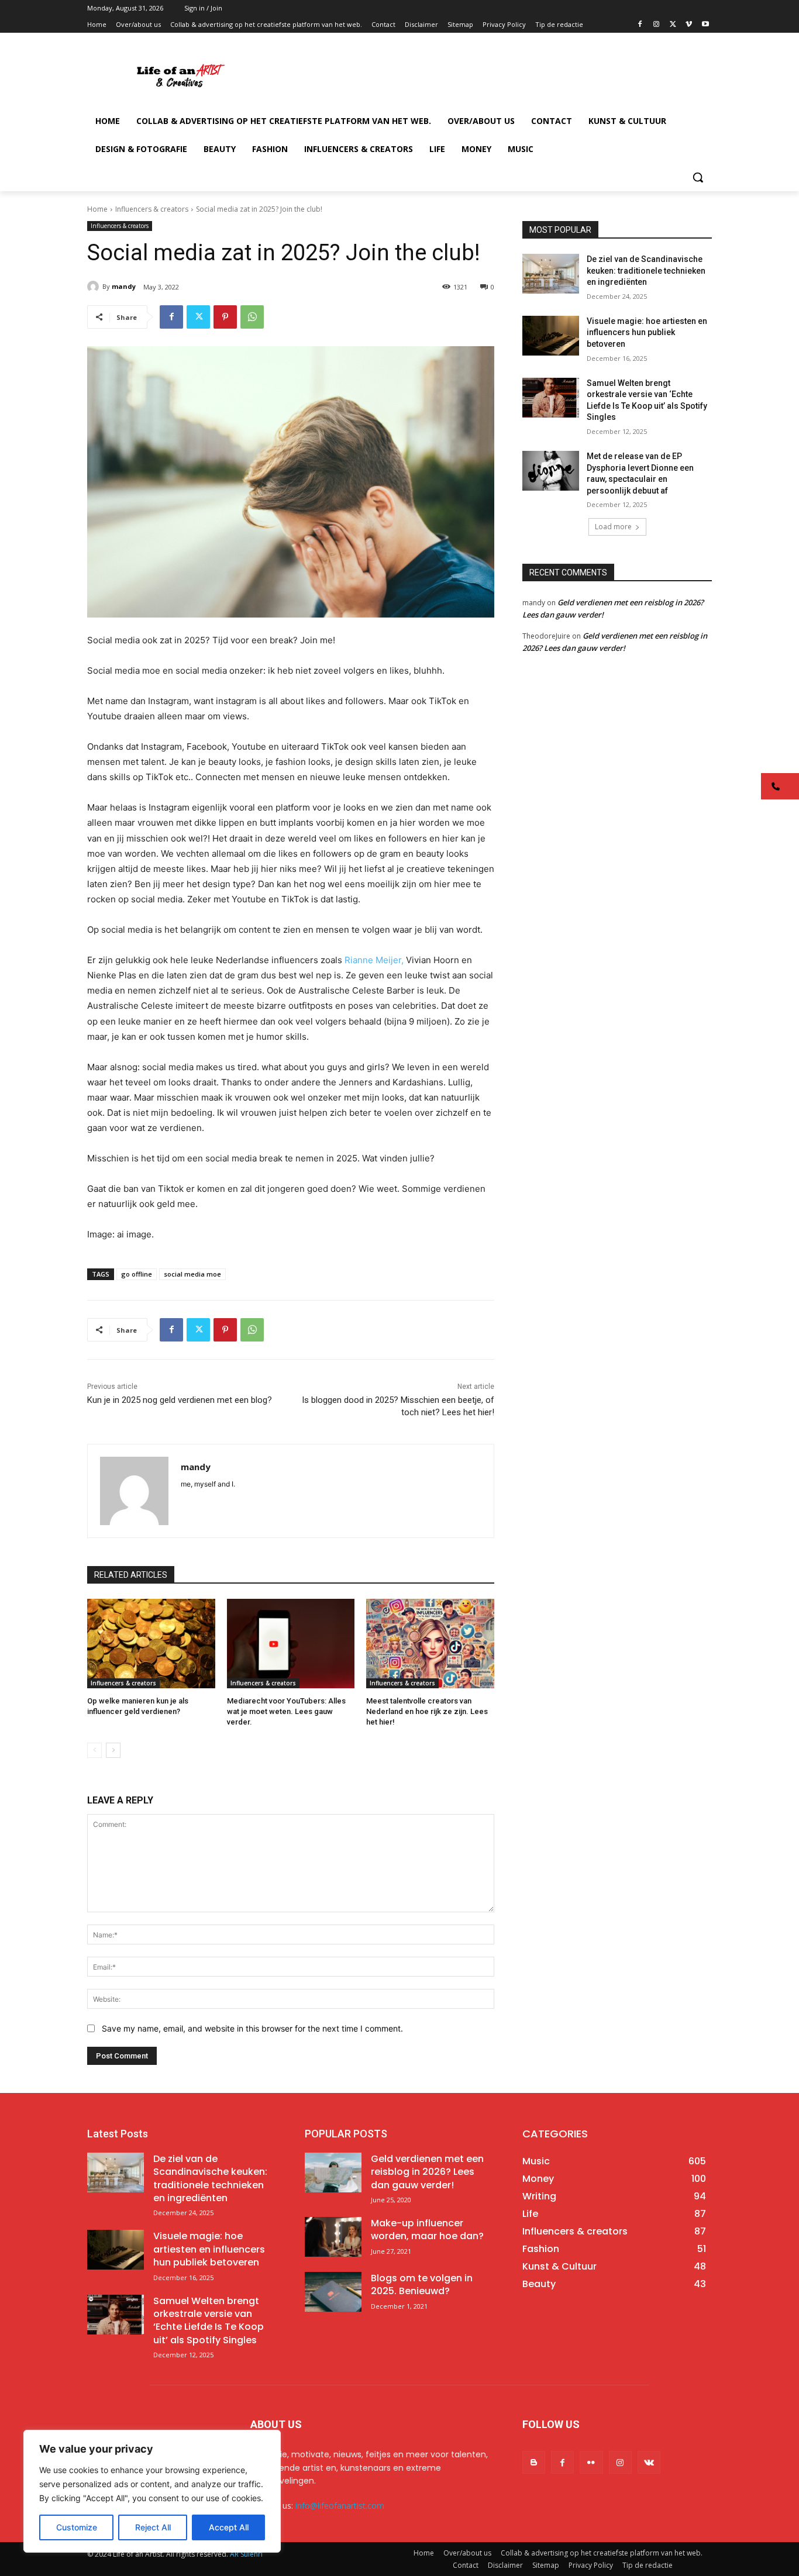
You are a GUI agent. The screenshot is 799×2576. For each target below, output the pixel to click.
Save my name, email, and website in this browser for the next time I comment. (252, 2028)
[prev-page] (94, 1750)
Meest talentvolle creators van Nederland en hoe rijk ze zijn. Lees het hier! (427, 1711)
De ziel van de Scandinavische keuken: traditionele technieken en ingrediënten (646, 270)
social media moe (192, 1274)
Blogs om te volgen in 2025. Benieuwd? (422, 2284)
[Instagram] (657, 25)
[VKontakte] (649, 2462)
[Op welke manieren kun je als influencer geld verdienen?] (151, 1644)
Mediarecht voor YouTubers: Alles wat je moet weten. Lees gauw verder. (286, 1711)
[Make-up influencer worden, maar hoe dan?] (333, 2237)
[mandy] (95, 287)
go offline (137, 1274)
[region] (152, 2491)
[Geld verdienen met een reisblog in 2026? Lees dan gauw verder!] (333, 2172)
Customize (77, 2527)
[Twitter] (673, 25)
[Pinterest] (225, 317)
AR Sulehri (246, 2554)
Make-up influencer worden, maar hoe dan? (427, 2230)
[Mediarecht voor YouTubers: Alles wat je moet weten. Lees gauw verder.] (291, 1644)
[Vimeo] (689, 25)
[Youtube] (705, 25)
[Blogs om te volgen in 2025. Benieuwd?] (333, 2292)
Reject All (153, 2527)
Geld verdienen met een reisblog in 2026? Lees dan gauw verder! (427, 2172)
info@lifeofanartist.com (340, 2506)
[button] (698, 177)
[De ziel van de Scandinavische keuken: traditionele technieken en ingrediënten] (551, 274)
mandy (124, 286)
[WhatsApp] (252, 317)
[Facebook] (640, 25)
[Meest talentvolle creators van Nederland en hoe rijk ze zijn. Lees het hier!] (430, 1644)
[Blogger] (534, 2462)
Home (97, 209)
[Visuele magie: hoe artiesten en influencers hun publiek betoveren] (551, 336)
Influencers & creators (152, 209)
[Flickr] (591, 2462)
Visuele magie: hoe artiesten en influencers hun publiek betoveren (647, 332)
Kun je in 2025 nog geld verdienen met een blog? (180, 1400)
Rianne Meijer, (374, 960)
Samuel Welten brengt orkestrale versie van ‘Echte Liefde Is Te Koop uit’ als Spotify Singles (209, 2320)
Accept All (229, 2527)
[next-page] (113, 1750)
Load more (613, 527)
